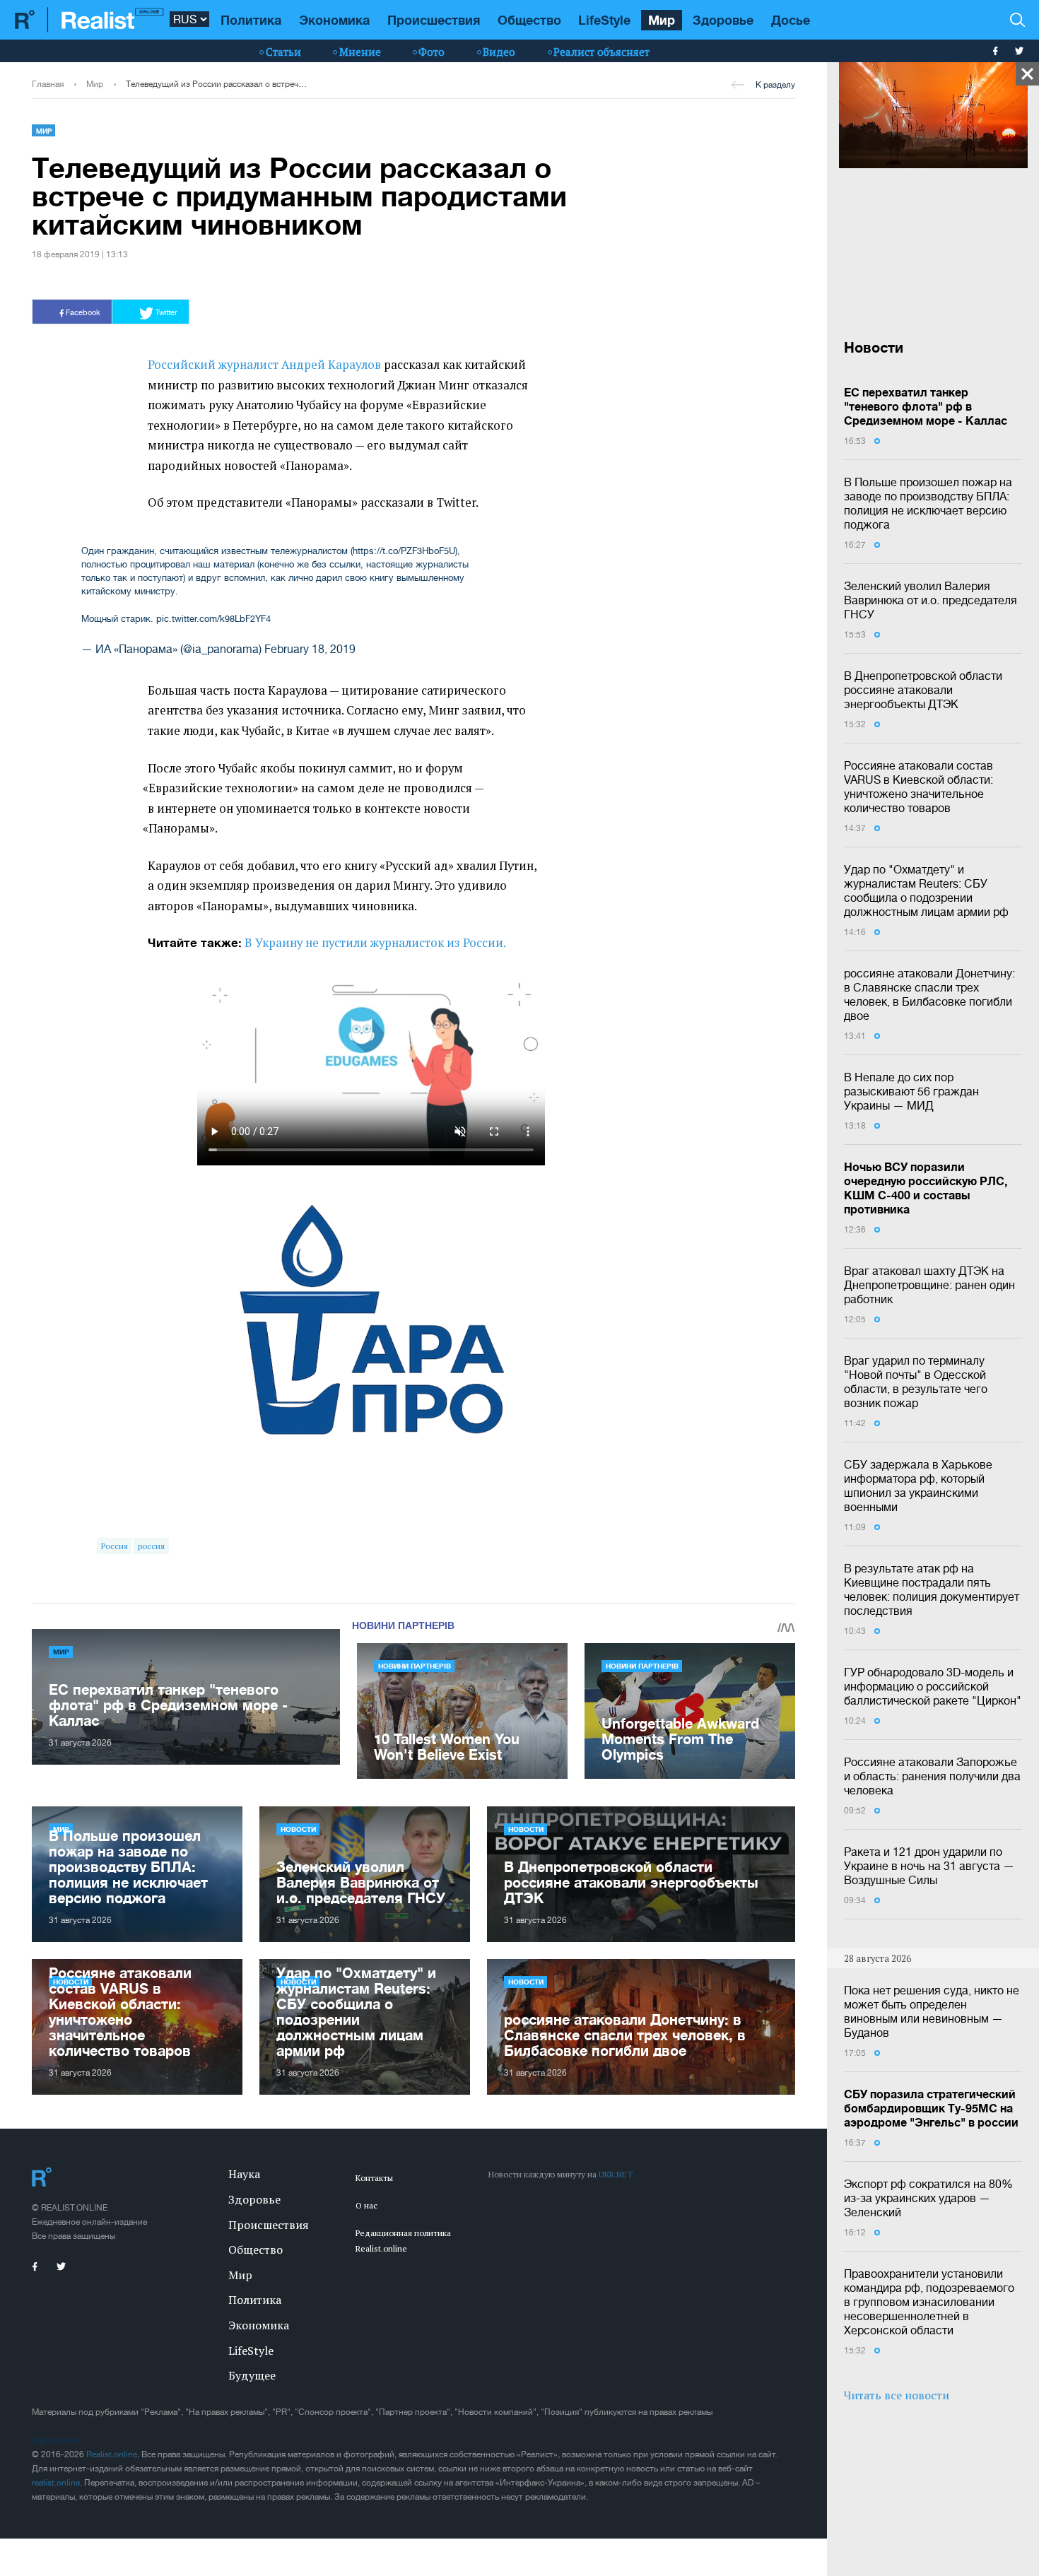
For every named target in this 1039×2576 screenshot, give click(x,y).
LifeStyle (604, 20)
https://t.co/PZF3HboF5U (404, 551)
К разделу (775, 85)
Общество (529, 20)
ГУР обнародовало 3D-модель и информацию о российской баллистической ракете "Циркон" (933, 1686)
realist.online (56, 2483)
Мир (662, 20)
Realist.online (112, 2454)
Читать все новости (897, 2395)
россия (151, 1546)
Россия (115, 1546)
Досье (791, 20)
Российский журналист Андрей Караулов (264, 365)
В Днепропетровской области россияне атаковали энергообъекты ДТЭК (923, 690)
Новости (298, 1829)
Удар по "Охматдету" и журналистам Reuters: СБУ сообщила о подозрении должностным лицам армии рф (926, 890)
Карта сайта (55, 2440)
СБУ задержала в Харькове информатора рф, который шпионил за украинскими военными (918, 1486)
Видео (499, 52)
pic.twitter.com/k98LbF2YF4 (213, 619)
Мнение (360, 52)
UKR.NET (616, 2174)
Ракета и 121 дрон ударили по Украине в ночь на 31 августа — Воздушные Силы (929, 1866)
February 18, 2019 (310, 649)
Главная (48, 84)
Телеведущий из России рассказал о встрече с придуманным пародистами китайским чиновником (216, 84)
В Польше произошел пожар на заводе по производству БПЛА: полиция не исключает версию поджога (928, 503)
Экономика (334, 20)
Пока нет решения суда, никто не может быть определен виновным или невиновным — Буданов (932, 2011)
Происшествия (434, 20)
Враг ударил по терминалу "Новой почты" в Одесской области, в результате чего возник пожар (916, 1382)
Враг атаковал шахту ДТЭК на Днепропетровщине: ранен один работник (929, 1285)
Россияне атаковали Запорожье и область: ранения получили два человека (932, 1776)
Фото (432, 52)
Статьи (283, 52)
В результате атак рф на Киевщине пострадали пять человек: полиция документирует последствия (932, 1589)
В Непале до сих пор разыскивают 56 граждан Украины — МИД (911, 1091)
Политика (251, 20)
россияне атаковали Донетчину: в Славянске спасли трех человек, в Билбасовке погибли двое (929, 994)
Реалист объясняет (601, 52)
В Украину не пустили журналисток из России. (375, 943)
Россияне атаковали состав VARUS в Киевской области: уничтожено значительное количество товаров (918, 787)
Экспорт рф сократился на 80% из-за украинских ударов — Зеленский (928, 2198)
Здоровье (723, 20)
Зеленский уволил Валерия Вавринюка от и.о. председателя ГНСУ (931, 600)
